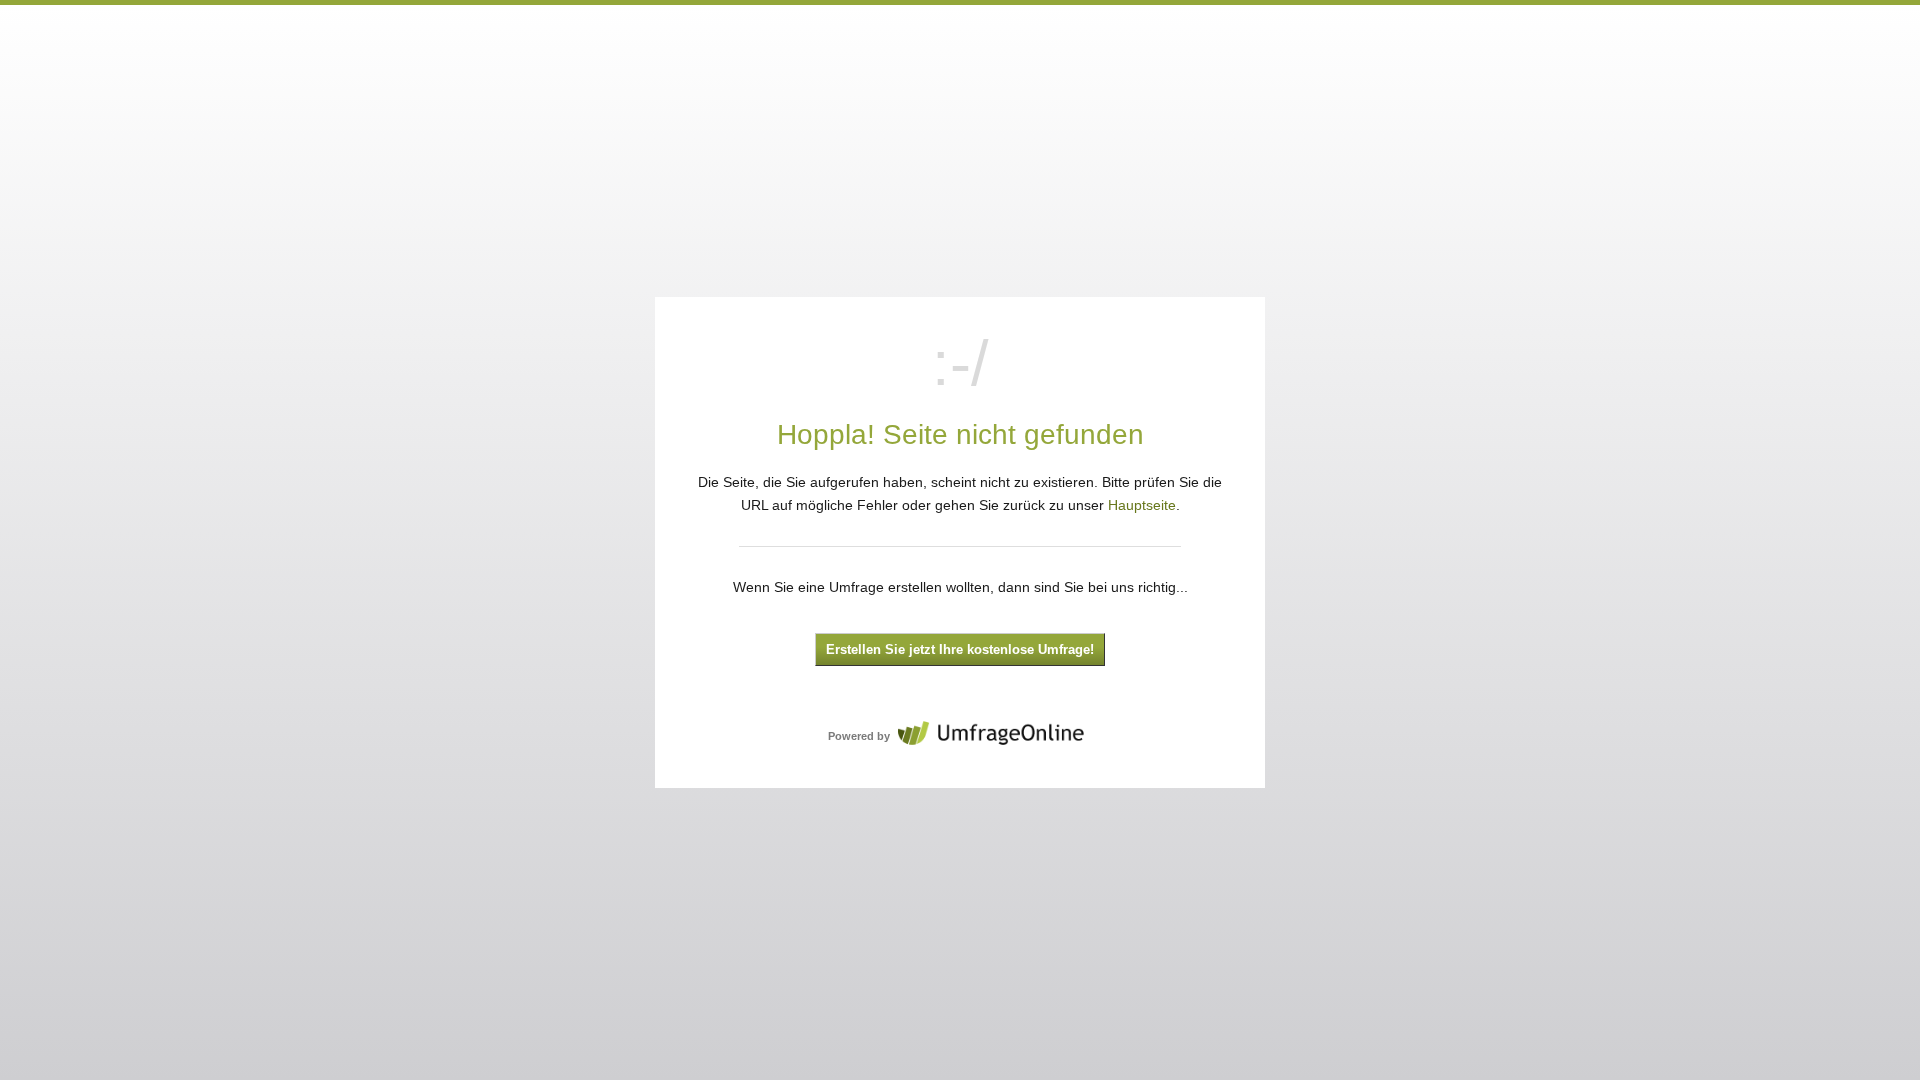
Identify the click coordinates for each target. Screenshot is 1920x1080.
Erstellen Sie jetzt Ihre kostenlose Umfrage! (960, 650)
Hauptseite (1142, 505)
